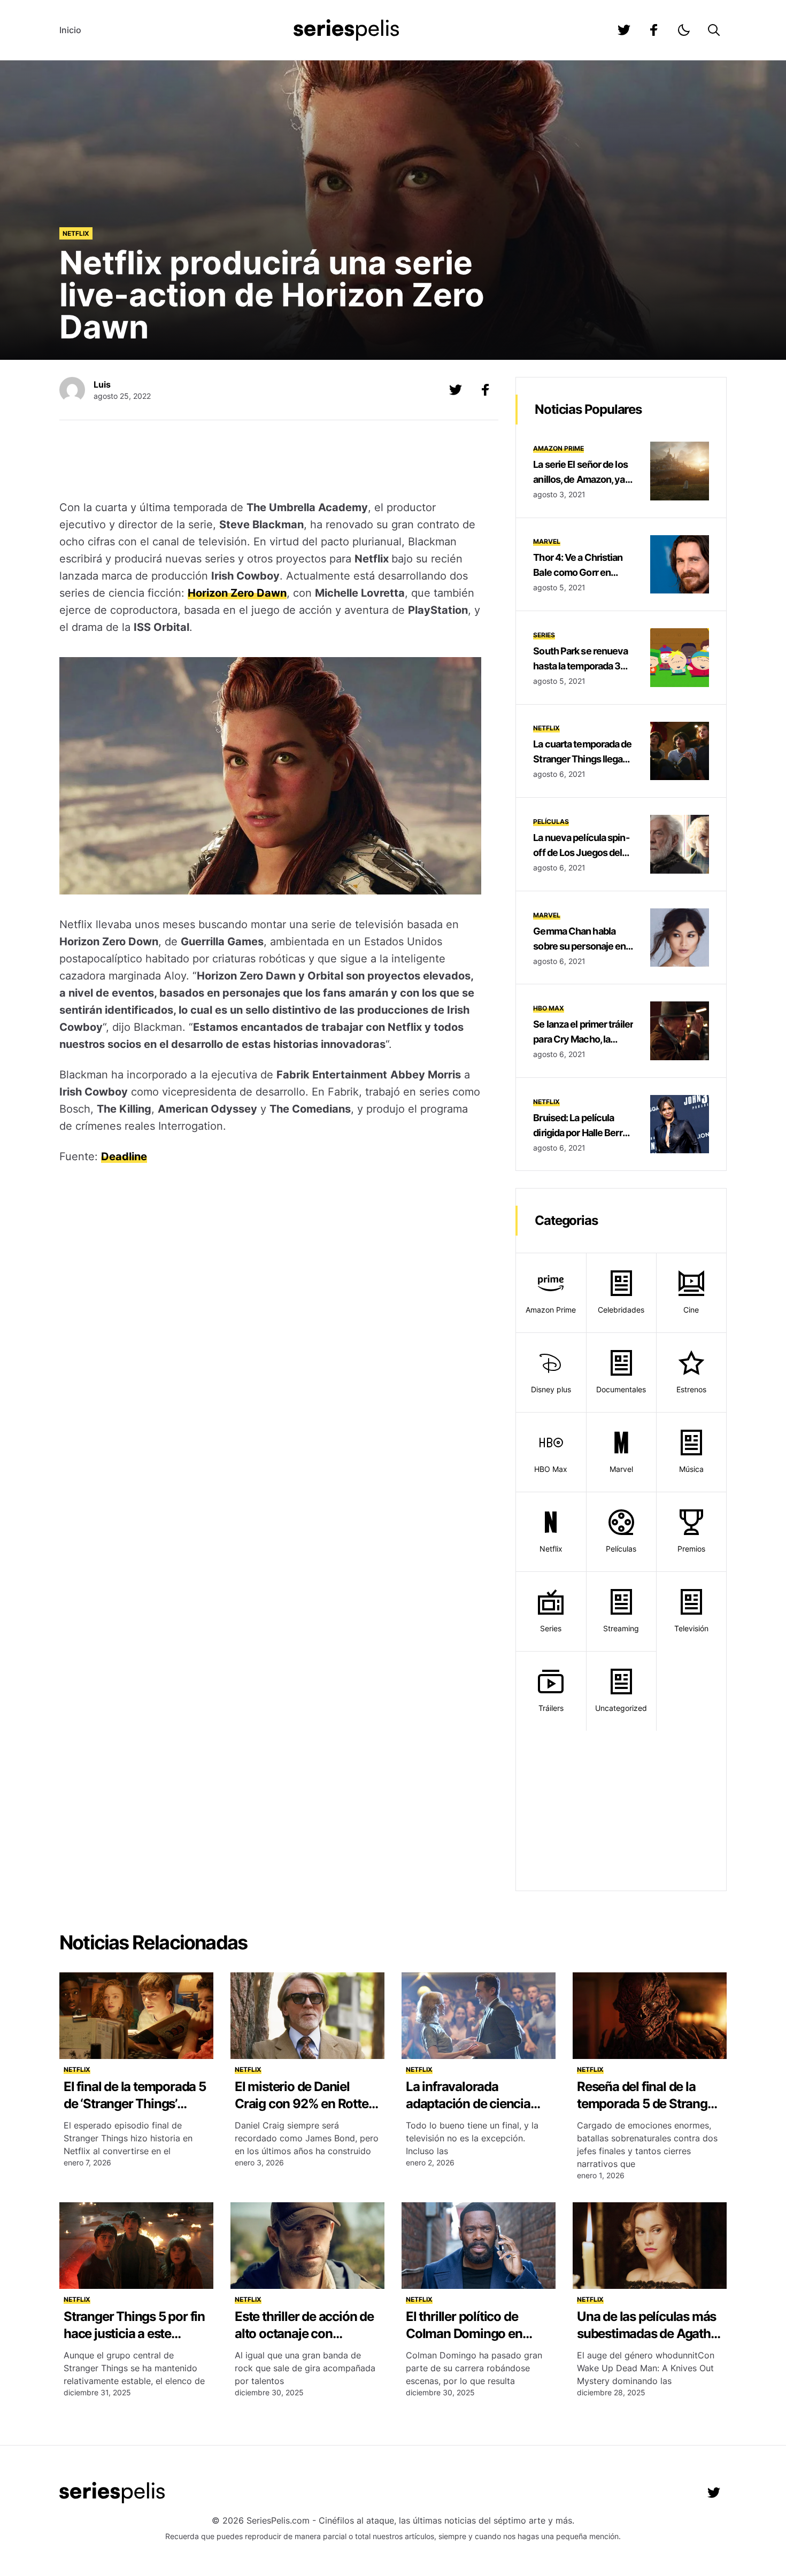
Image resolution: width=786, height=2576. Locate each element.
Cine (691, 1310)
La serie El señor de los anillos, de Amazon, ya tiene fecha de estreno (580, 479)
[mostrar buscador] (714, 30)
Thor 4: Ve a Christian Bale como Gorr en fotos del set (578, 572)
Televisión (691, 1628)
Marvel (547, 541)
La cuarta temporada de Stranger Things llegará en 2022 (582, 759)
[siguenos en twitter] (624, 30)
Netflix (76, 233)
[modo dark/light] (684, 30)
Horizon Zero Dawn (237, 593)
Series (544, 635)
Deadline (124, 1156)
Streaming (621, 1628)
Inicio (70, 30)
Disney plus (551, 1389)
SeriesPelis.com (278, 2520)
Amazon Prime (558, 448)
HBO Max (549, 1008)
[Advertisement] (271, 461)
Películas (551, 822)
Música (691, 1469)
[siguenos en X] (456, 390)
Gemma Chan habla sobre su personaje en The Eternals (579, 946)
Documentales (621, 1389)
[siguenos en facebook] (654, 30)
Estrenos (691, 1389)
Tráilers (551, 1708)
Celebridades (621, 1310)
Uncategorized (621, 1708)
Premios (691, 1549)
